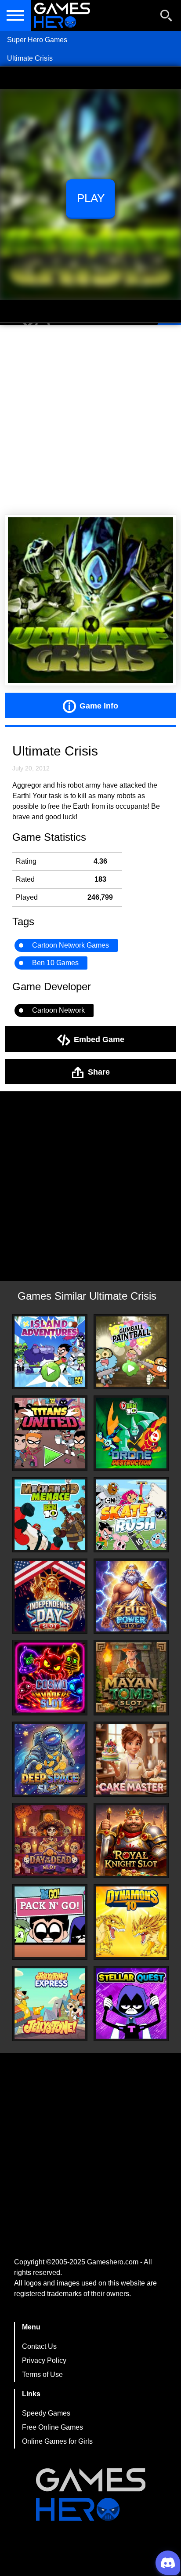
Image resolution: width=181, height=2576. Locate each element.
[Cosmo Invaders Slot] (50, 1677)
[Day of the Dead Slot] (50, 1840)
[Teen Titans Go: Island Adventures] (50, 1352)
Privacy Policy (44, 2360)
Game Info (99, 705)
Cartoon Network (58, 1010)
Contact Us (39, 2346)
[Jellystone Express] (50, 2004)
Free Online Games (52, 2427)
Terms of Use (42, 2374)
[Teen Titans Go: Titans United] (50, 1433)
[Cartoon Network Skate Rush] (131, 1515)
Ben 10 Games (55, 963)
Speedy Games (46, 2413)
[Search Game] (167, 17)
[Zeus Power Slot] (131, 1596)
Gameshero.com (113, 2262)
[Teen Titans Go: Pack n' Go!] (50, 1922)
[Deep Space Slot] (50, 1759)
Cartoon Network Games (71, 945)
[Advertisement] (90, 420)
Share (99, 1072)
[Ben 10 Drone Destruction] (131, 1433)
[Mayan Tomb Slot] (131, 1677)
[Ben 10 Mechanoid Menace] (50, 1515)
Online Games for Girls (57, 2441)
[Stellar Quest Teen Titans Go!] (131, 2004)
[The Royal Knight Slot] (131, 1840)
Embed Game (99, 1039)
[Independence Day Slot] (50, 1596)
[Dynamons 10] (131, 1922)
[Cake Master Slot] (131, 1759)
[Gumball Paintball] (131, 1352)
